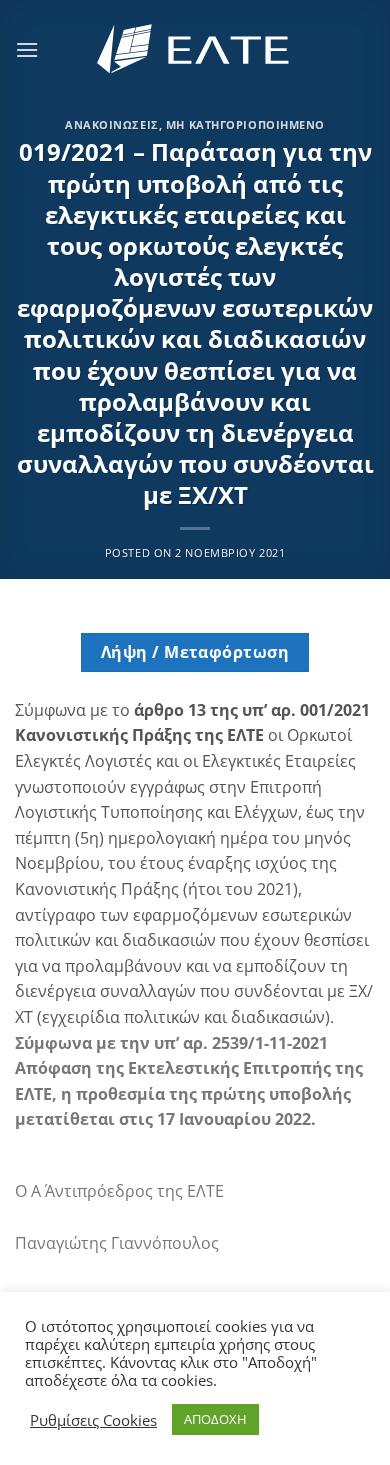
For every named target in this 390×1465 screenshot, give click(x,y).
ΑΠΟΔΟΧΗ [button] (215, 1419)
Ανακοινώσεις (112, 124)
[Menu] (27, 49)
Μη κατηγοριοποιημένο (245, 124)
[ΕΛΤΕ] (195, 49)
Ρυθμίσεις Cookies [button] (93, 1420)
